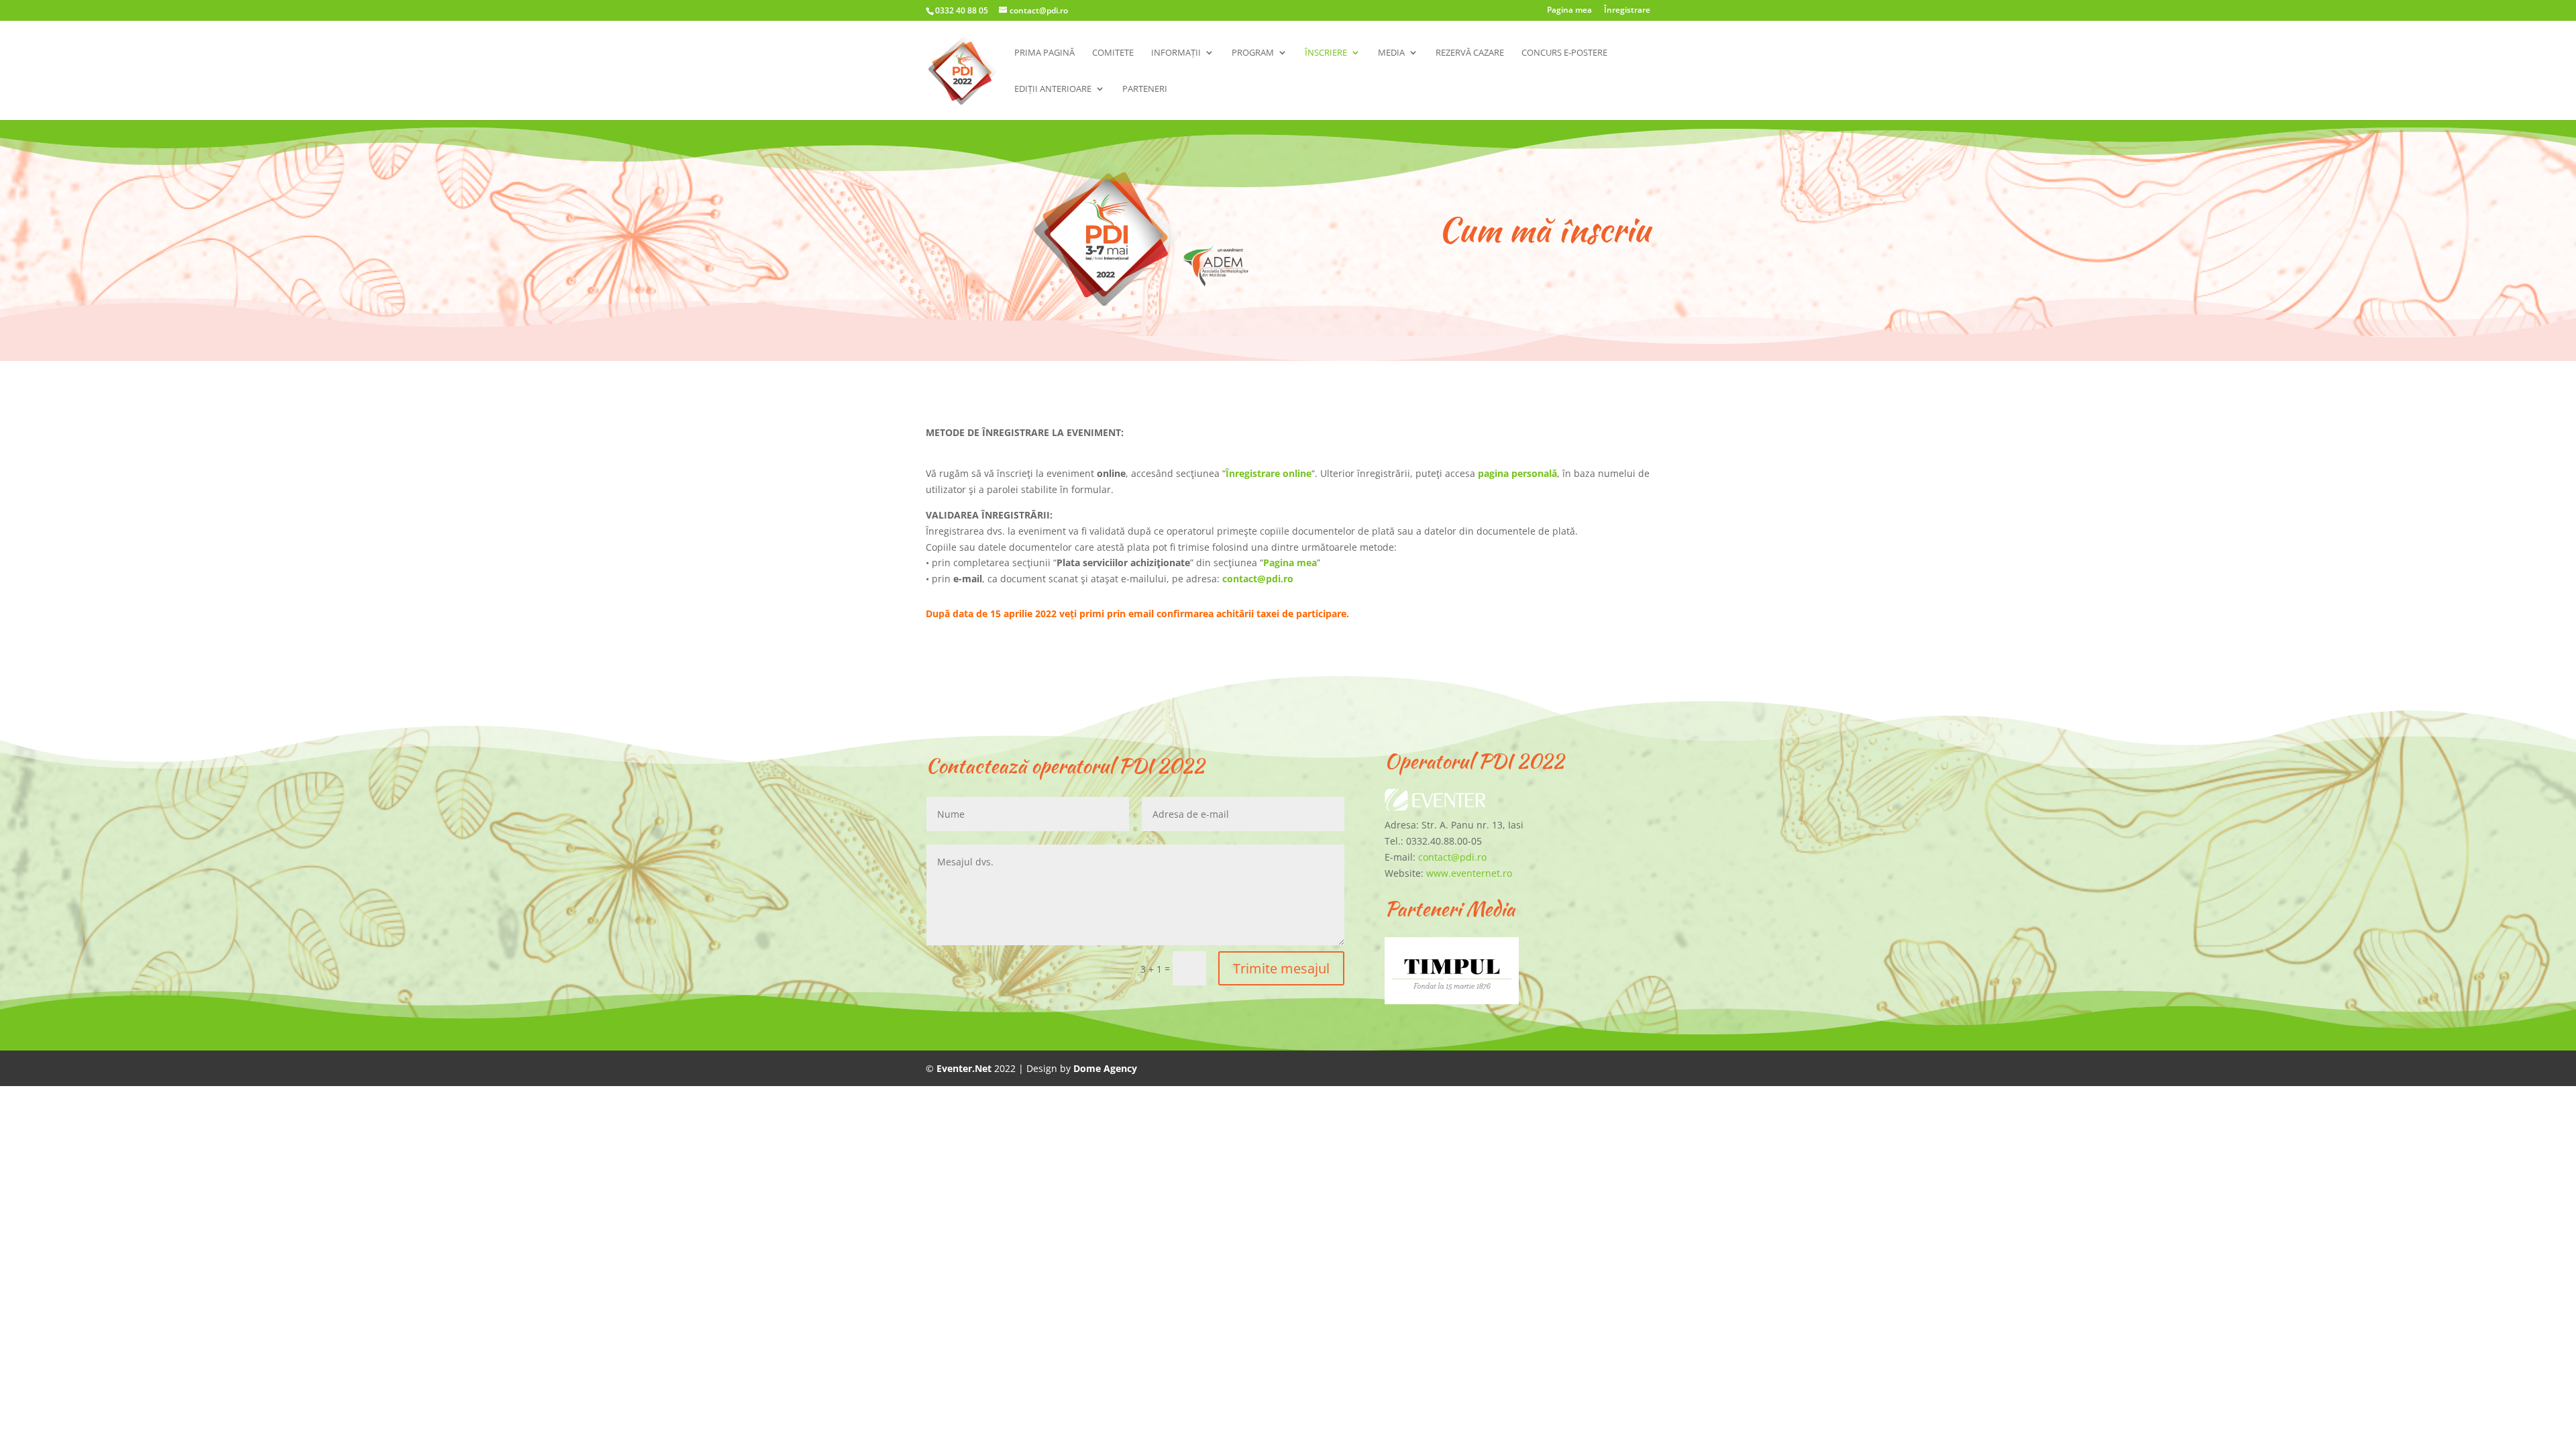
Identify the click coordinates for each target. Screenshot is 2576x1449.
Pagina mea (1569, 11)
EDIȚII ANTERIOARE (1053, 89)
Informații (1176, 53)
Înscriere (1326, 53)
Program (1253, 53)
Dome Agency (1105, 1068)
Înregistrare (1627, 11)
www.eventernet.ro (1469, 873)
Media (1391, 53)
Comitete (1113, 53)
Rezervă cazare (1470, 53)
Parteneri (1145, 89)
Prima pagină (1044, 53)
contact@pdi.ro (1258, 579)
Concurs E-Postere (1564, 53)
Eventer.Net (965, 1068)
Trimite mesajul (1281, 968)
